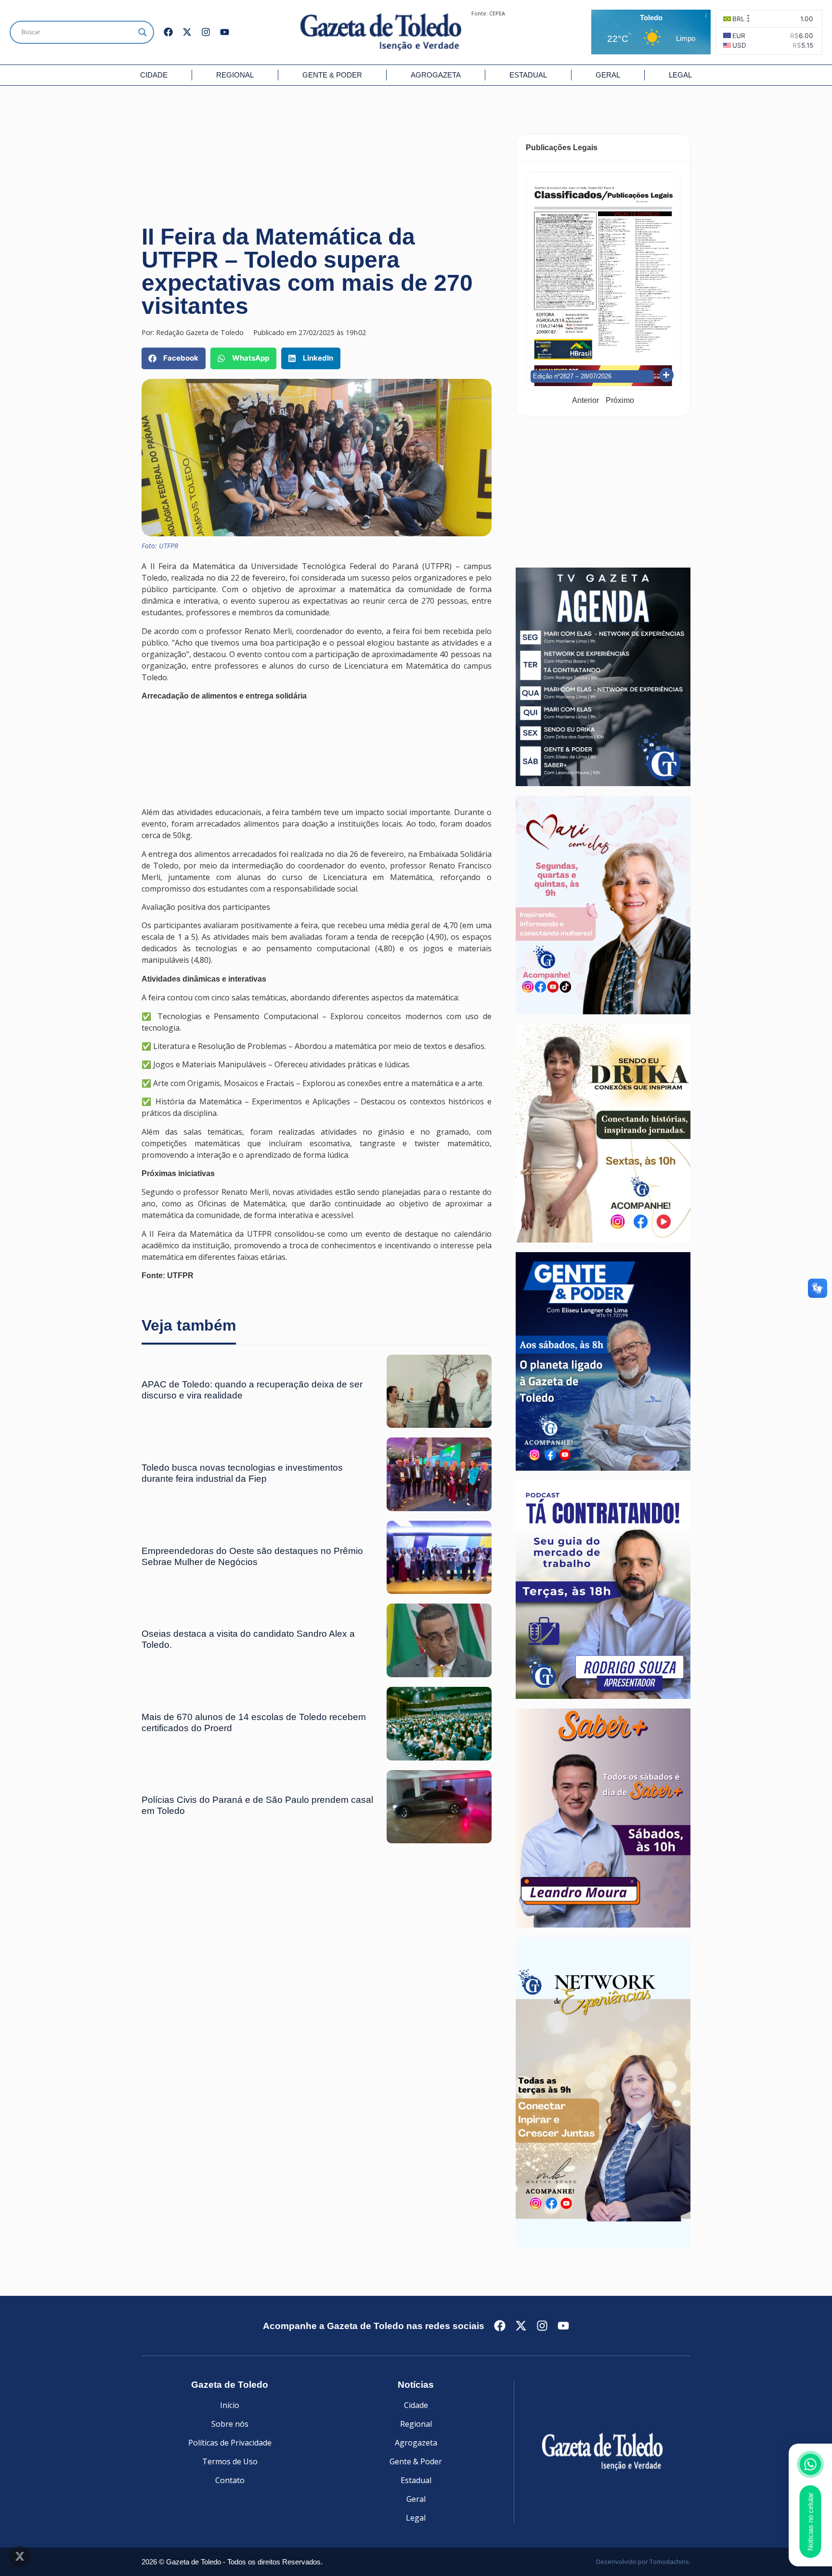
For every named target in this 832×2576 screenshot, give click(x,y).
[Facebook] (168, 32)
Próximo (620, 400)
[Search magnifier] (143, 32)
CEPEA (497, 13)
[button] (174, 358)
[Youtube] (225, 32)
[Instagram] (206, 32)
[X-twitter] (187, 32)
